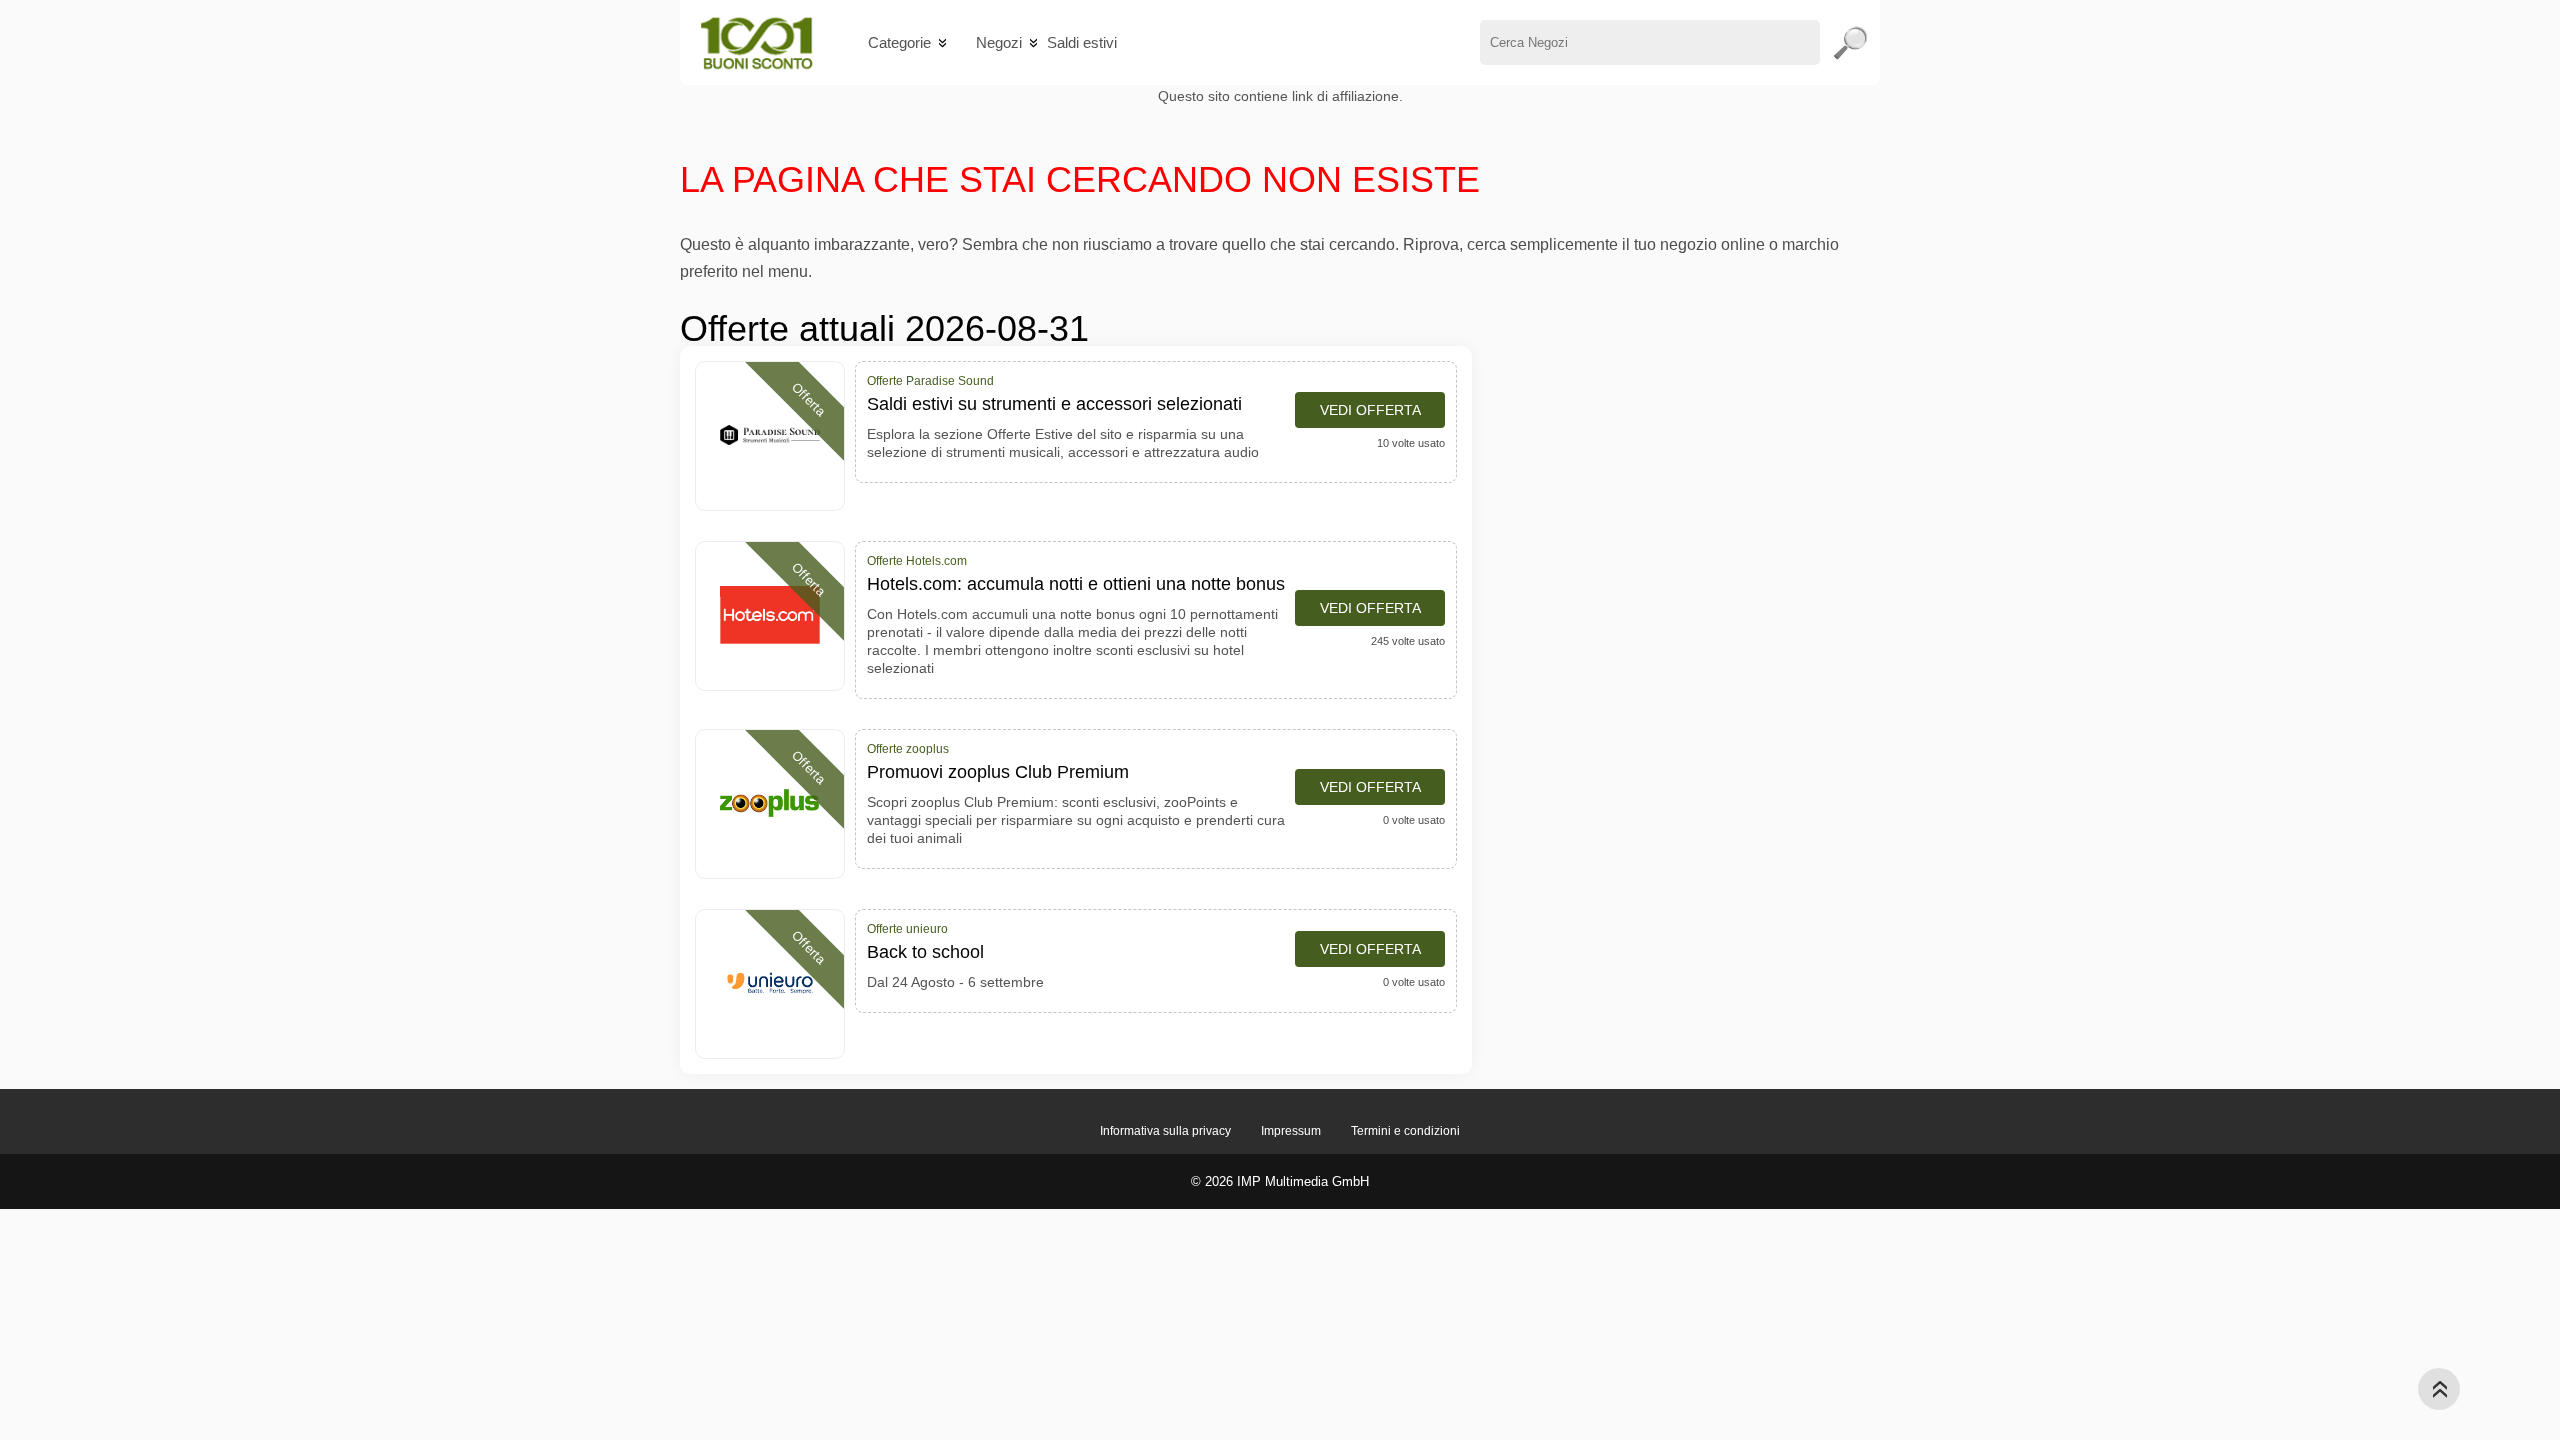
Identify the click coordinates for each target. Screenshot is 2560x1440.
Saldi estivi (1082, 42)
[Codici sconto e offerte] (756, 42)
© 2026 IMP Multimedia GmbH (1280, 1181)
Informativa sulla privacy (1165, 1131)
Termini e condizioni (1405, 1131)
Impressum (1291, 1131)
